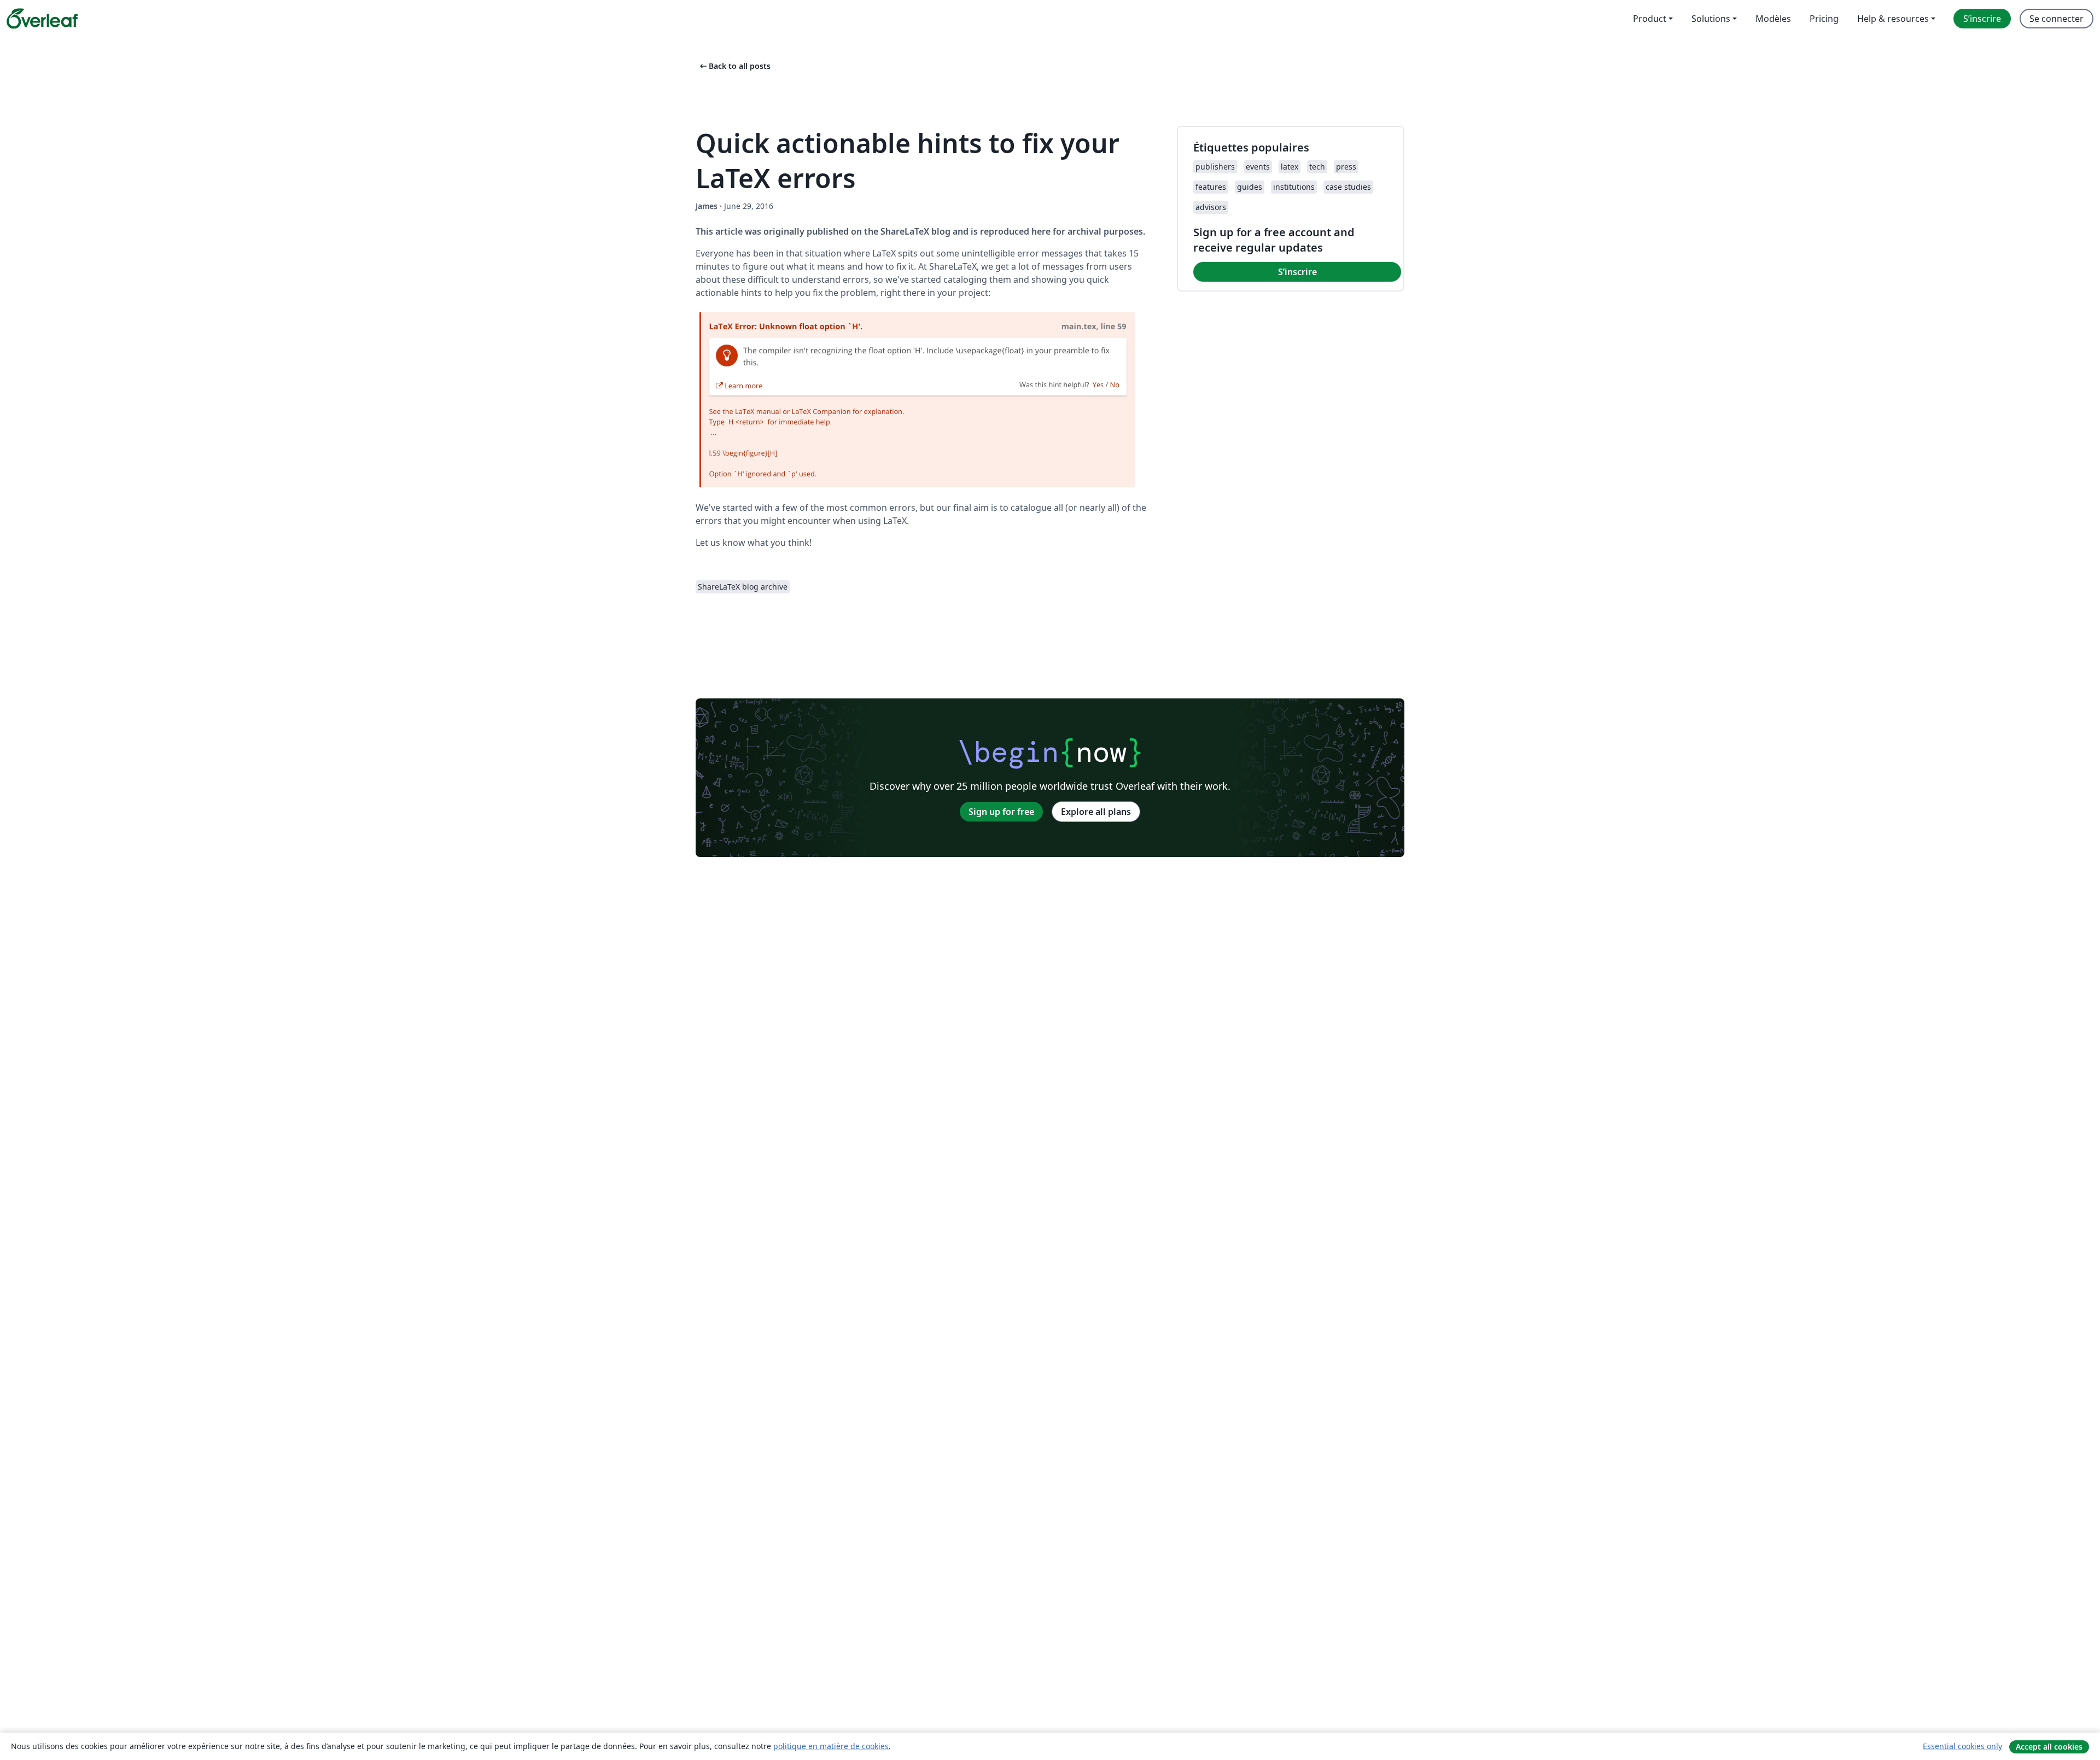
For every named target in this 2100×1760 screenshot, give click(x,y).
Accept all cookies (2049, 1747)
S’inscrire (1297, 272)
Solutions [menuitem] (1711, 19)
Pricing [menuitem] (1824, 19)
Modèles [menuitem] (1773, 19)
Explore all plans (1096, 812)
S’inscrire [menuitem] (1982, 19)
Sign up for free (1001, 812)
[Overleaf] (42, 19)
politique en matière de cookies (831, 1746)
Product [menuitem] (1650, 19)
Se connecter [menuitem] (2057, 19)
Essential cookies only (1962, 1746)
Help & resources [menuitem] (1893, 19)
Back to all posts (734, 66)
